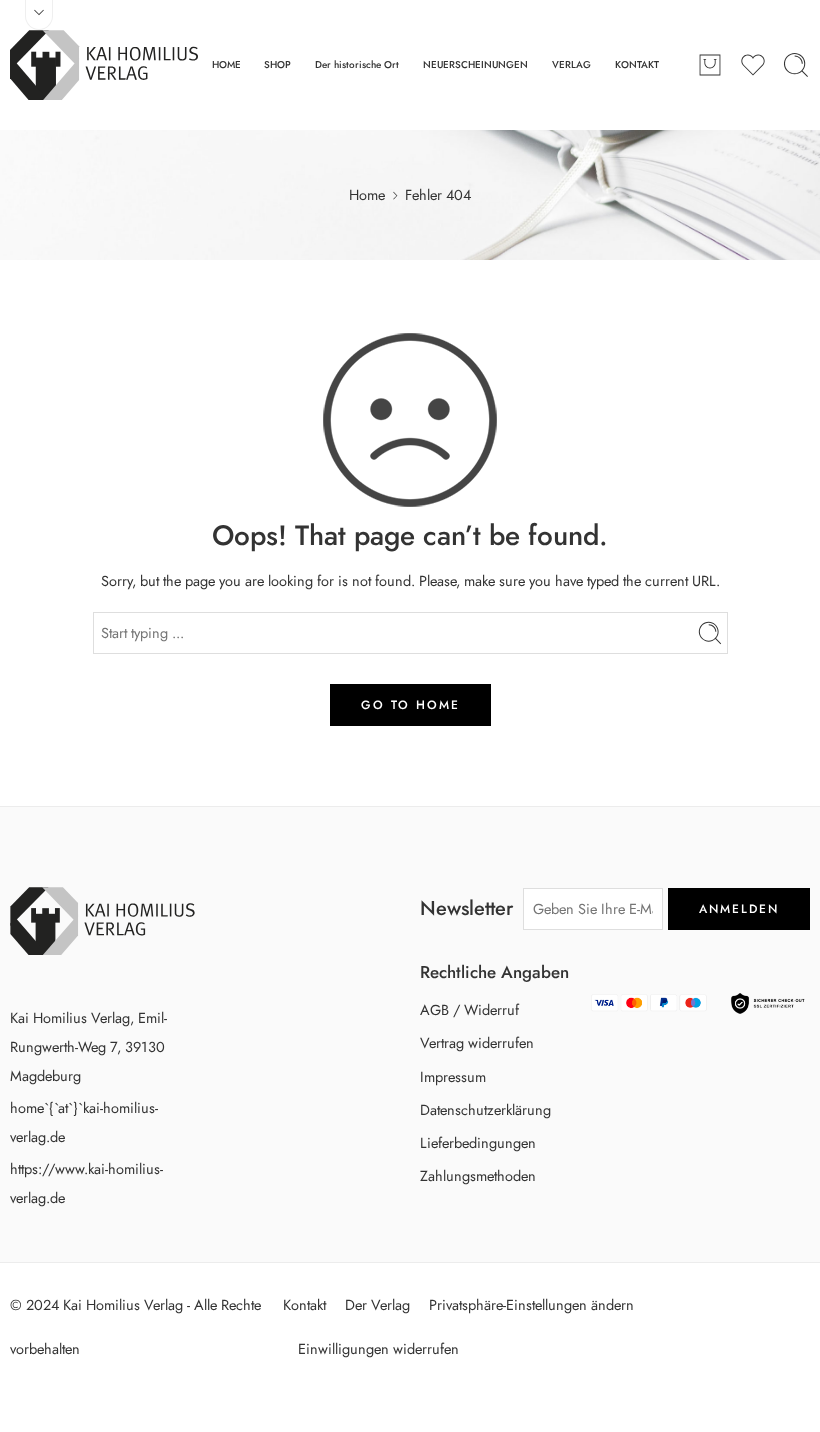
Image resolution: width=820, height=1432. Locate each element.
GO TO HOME (410, 705)
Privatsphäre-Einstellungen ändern (531, 1304)
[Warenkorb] (710, 65)
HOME (226, 64)
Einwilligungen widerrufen (378, 1348)
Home (367, 194)
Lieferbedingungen (478, 1142)
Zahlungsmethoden (478, 1175)
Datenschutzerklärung (485, 1109)
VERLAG (571, 64)
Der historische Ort (357, 64)
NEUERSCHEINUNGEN (475, 64)
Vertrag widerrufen (477, 1042)
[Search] (796, 65)
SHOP (277, 64)
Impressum (453, 1076)
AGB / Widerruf (469, 1009)
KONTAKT (637, 64)
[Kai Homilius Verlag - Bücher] (104, 65)
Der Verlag (377, 1304)
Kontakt (304, 1304)
